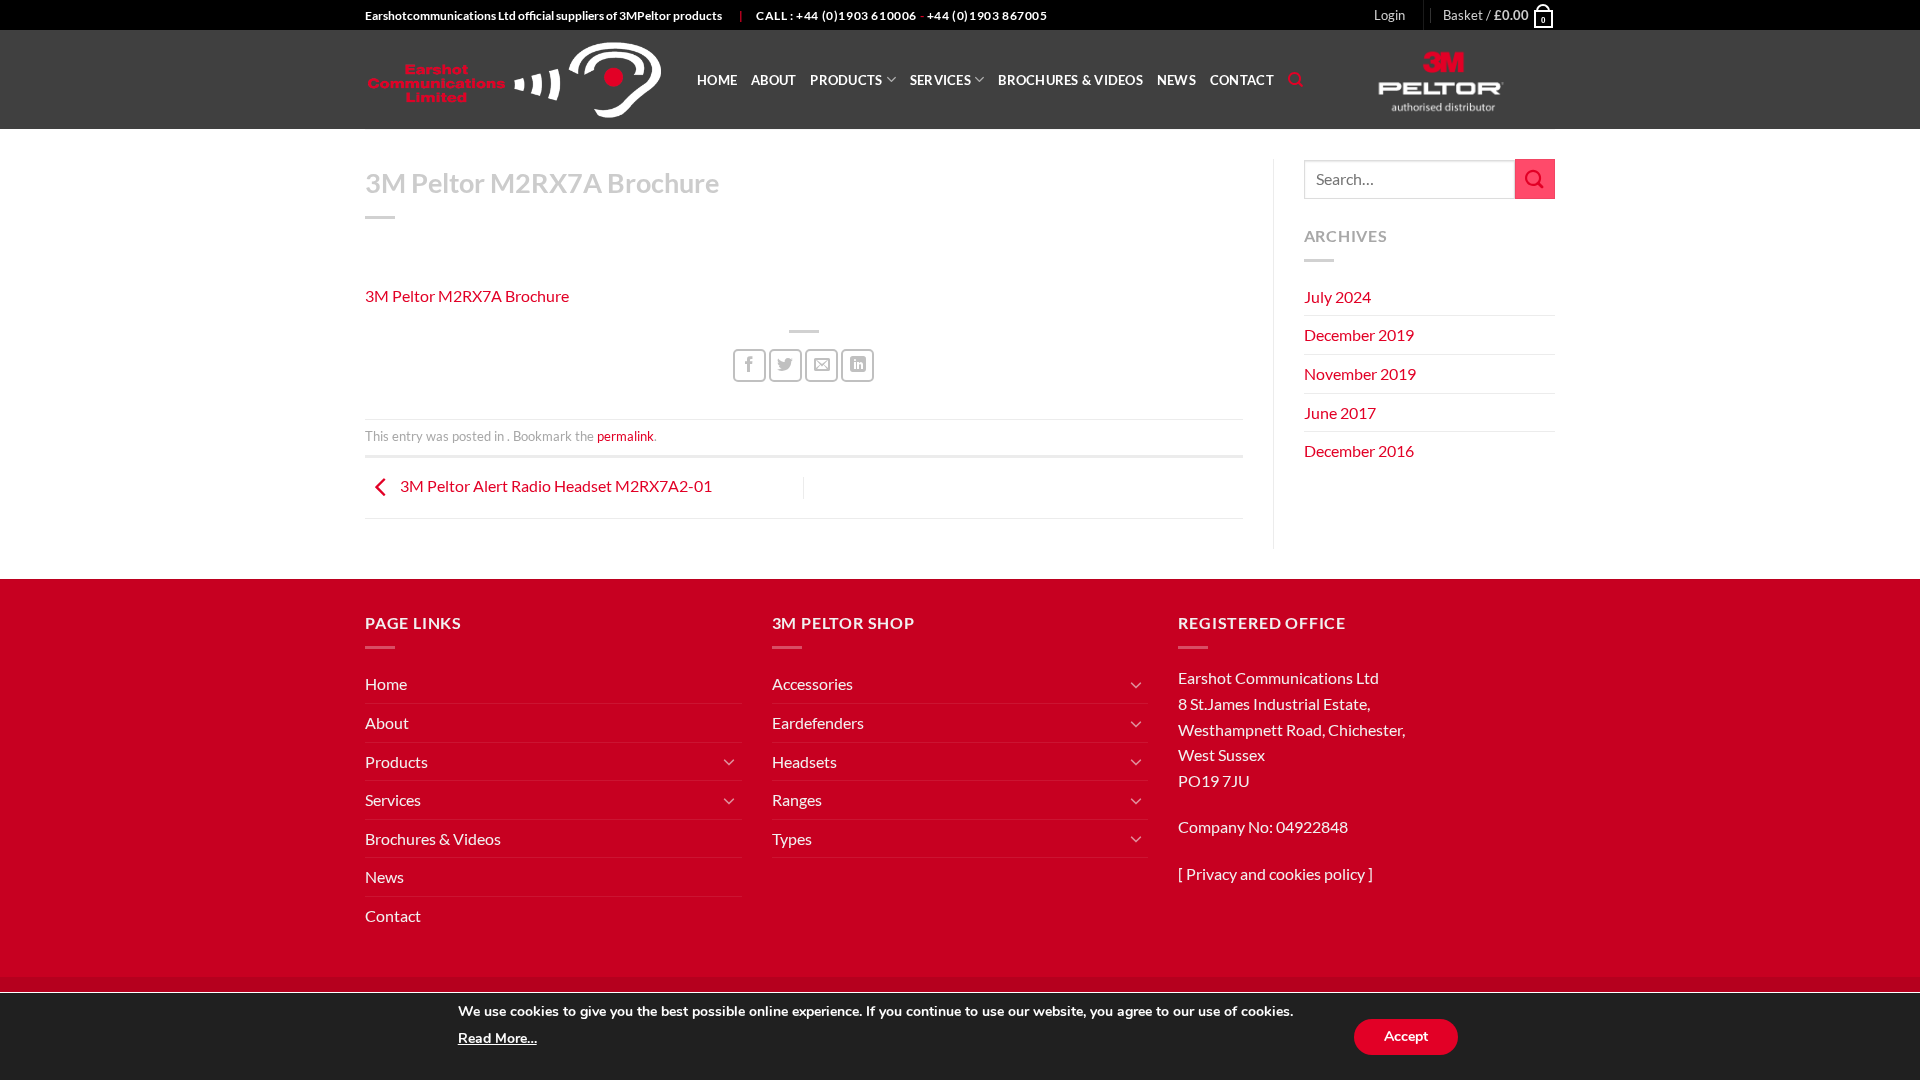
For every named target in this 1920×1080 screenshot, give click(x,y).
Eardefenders (818, 722)
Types (792, 838)
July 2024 (1337, 296)
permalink (625, 436)
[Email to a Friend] (821, 365)
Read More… (497, 1038)
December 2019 (1359, 334)
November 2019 (1360, 373)
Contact (1242, 80)
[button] (1389, 15)
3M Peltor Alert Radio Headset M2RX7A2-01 (554, 485)
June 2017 (1340, 412)
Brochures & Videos (1070, 80)
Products (846, 80)
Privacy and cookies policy (1275, 873)
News (1176, 80)
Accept (1406, 1036)
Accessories (812, 683)
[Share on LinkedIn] (857, 365)
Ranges (797, 799)
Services (940, 80)
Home (717, 80)
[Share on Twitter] (785, 365)
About (773, 80)
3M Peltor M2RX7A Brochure (467, 295)
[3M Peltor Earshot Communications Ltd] (516, 80)
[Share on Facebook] (749, 365)
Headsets (804, 761)
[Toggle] (730, 761)
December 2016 (1359, 450)
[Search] (1295, 80)
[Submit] (1535, 178)
